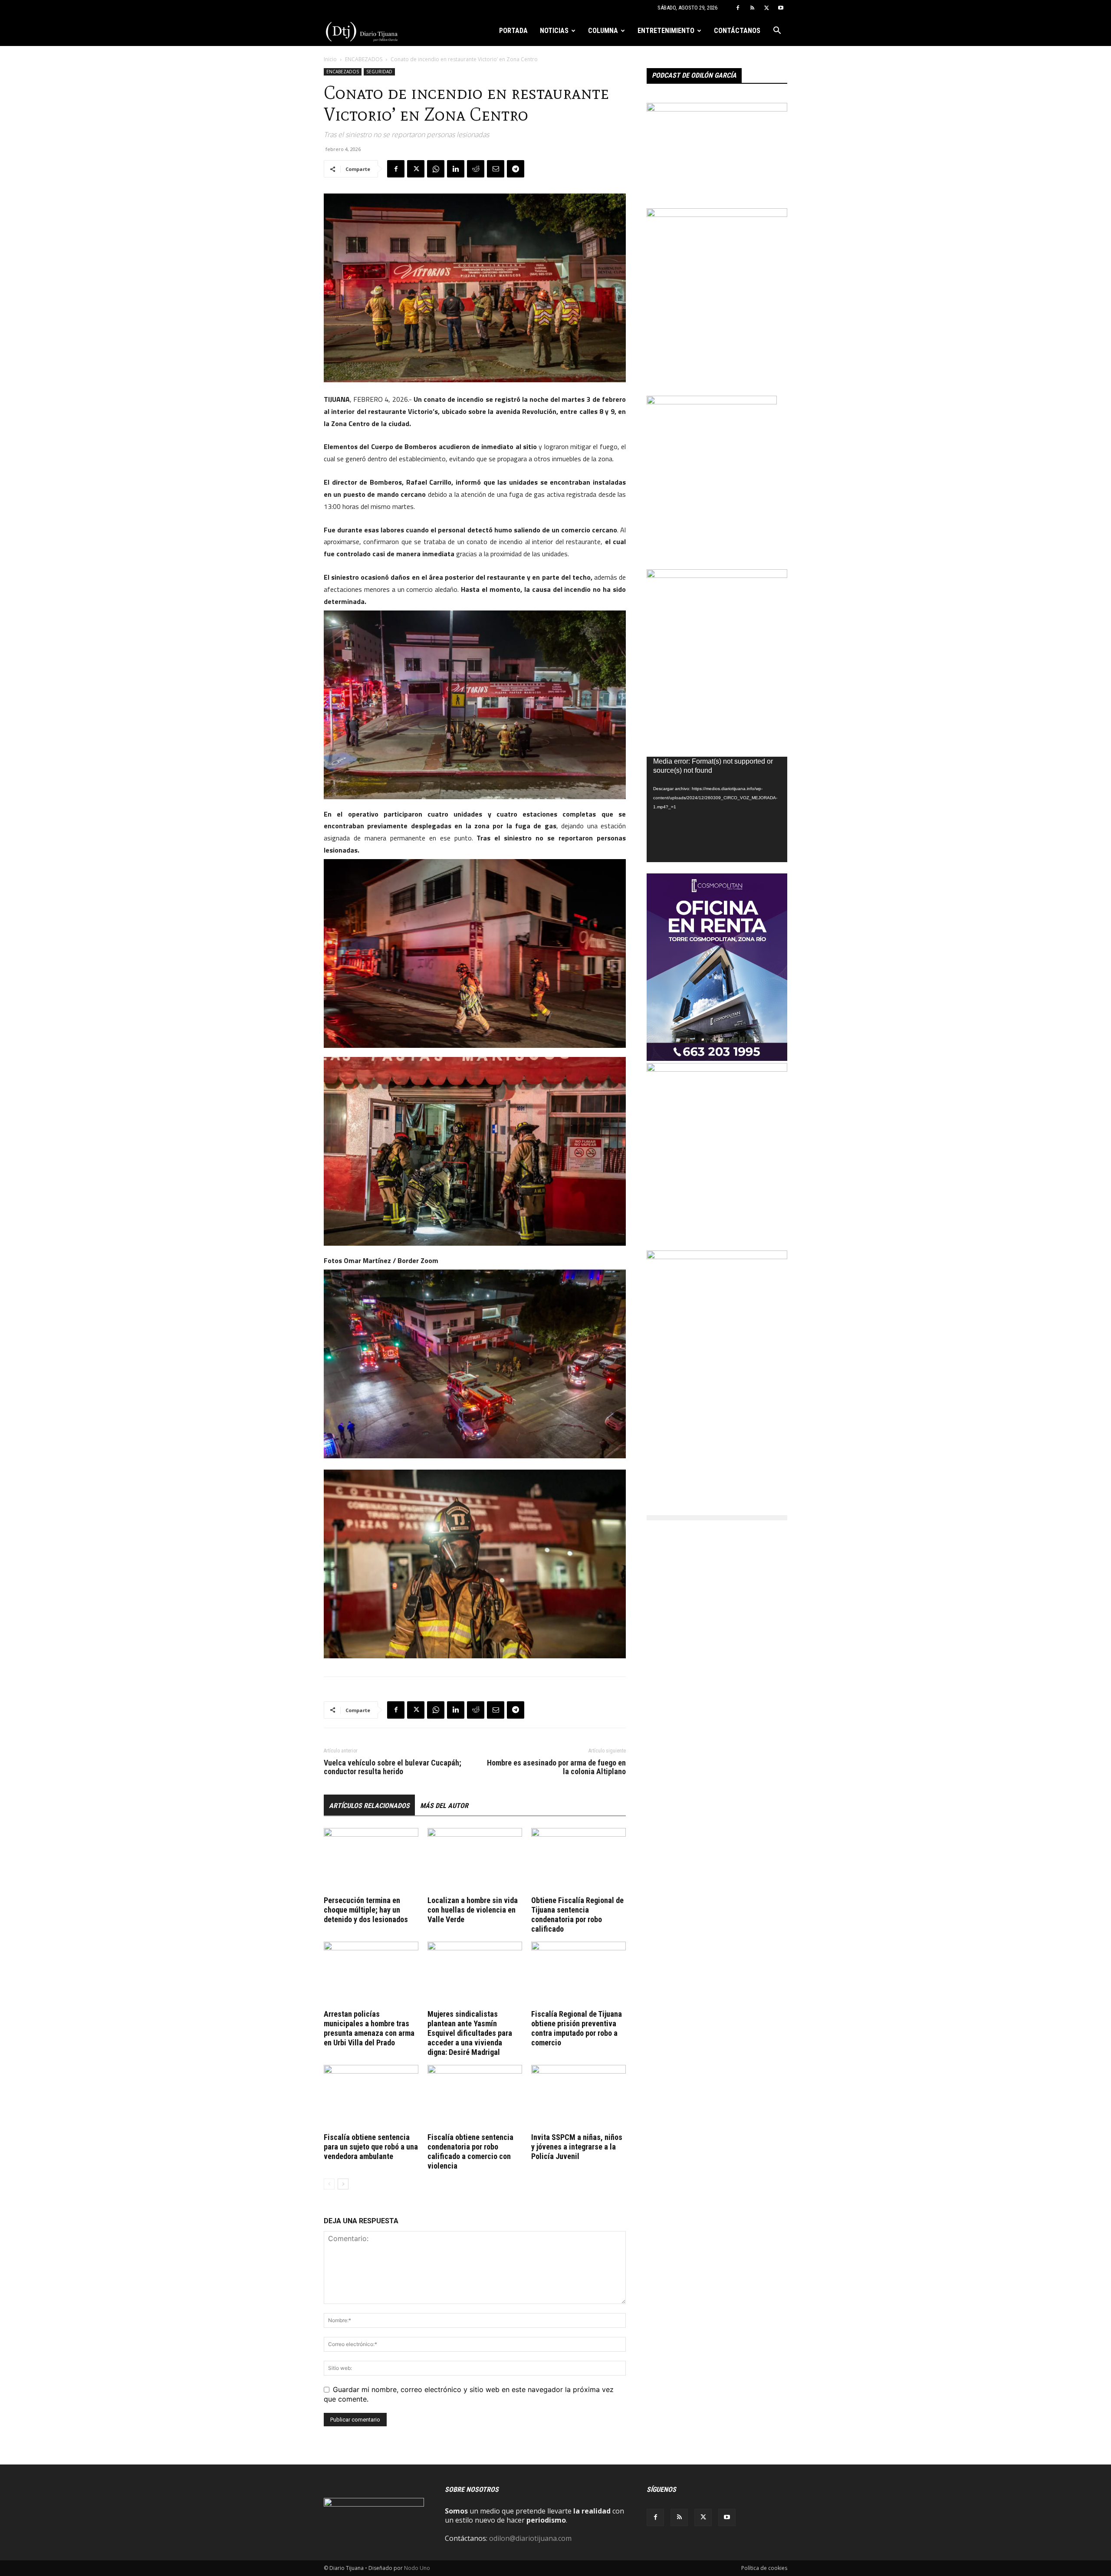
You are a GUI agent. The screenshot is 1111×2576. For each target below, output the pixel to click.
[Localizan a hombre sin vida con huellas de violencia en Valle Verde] (475, 1861)
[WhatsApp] (436, 169)
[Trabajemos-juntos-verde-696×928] (717, 1069)
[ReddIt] (476, 169)
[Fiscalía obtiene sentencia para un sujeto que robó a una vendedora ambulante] (371, 2097)
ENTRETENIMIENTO (666, 31)
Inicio (330, 59)
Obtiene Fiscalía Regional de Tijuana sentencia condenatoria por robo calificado (577, 1915)
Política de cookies (764, 2568)
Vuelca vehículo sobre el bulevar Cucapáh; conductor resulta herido (393, 1767)
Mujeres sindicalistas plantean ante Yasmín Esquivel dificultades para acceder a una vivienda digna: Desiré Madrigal (470, 2033)
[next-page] (343, 2184)
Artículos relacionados (369, 1806)
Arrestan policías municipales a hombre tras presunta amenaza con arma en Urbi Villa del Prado (369, 2028)
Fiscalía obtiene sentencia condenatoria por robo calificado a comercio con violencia (470, 2151)
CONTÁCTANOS (737, 31)
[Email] (496, 169)
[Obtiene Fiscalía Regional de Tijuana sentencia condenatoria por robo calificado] (579, 1861)
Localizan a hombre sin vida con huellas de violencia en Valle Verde (473, 1910)
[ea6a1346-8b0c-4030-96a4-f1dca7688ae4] (717, 1257)
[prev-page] (329, 2184)
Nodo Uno (417, 2568)
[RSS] (752, 8)
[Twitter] (766, 8)
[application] (717, 809)
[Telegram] (516, 169)
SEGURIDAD (379, 72)
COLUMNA (603, 31)
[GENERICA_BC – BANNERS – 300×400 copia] (712, 402)
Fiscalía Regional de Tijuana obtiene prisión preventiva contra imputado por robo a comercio (577, 2028)
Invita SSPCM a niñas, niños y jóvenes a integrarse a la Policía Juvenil (577, 2147)
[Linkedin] (456, 169)
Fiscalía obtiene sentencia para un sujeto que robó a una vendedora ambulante (371, 2147)
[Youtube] (781, 8)
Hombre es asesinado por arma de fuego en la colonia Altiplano (556, 1767)
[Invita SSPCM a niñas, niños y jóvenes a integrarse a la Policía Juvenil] (579, 2097)
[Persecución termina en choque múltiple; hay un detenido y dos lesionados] (371, 1861)
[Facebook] (738, 8)
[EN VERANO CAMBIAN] (717, 214)
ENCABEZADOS (364, 59)
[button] (777, 31)
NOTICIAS (554, 31)
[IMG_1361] (717, 575)
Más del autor (444, 1806)
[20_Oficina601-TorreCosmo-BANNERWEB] (717, 1058)
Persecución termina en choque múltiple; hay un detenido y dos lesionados (366, 1910)
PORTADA (513, 31)
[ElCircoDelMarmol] (717, 109)
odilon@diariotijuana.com (530, 2538)
